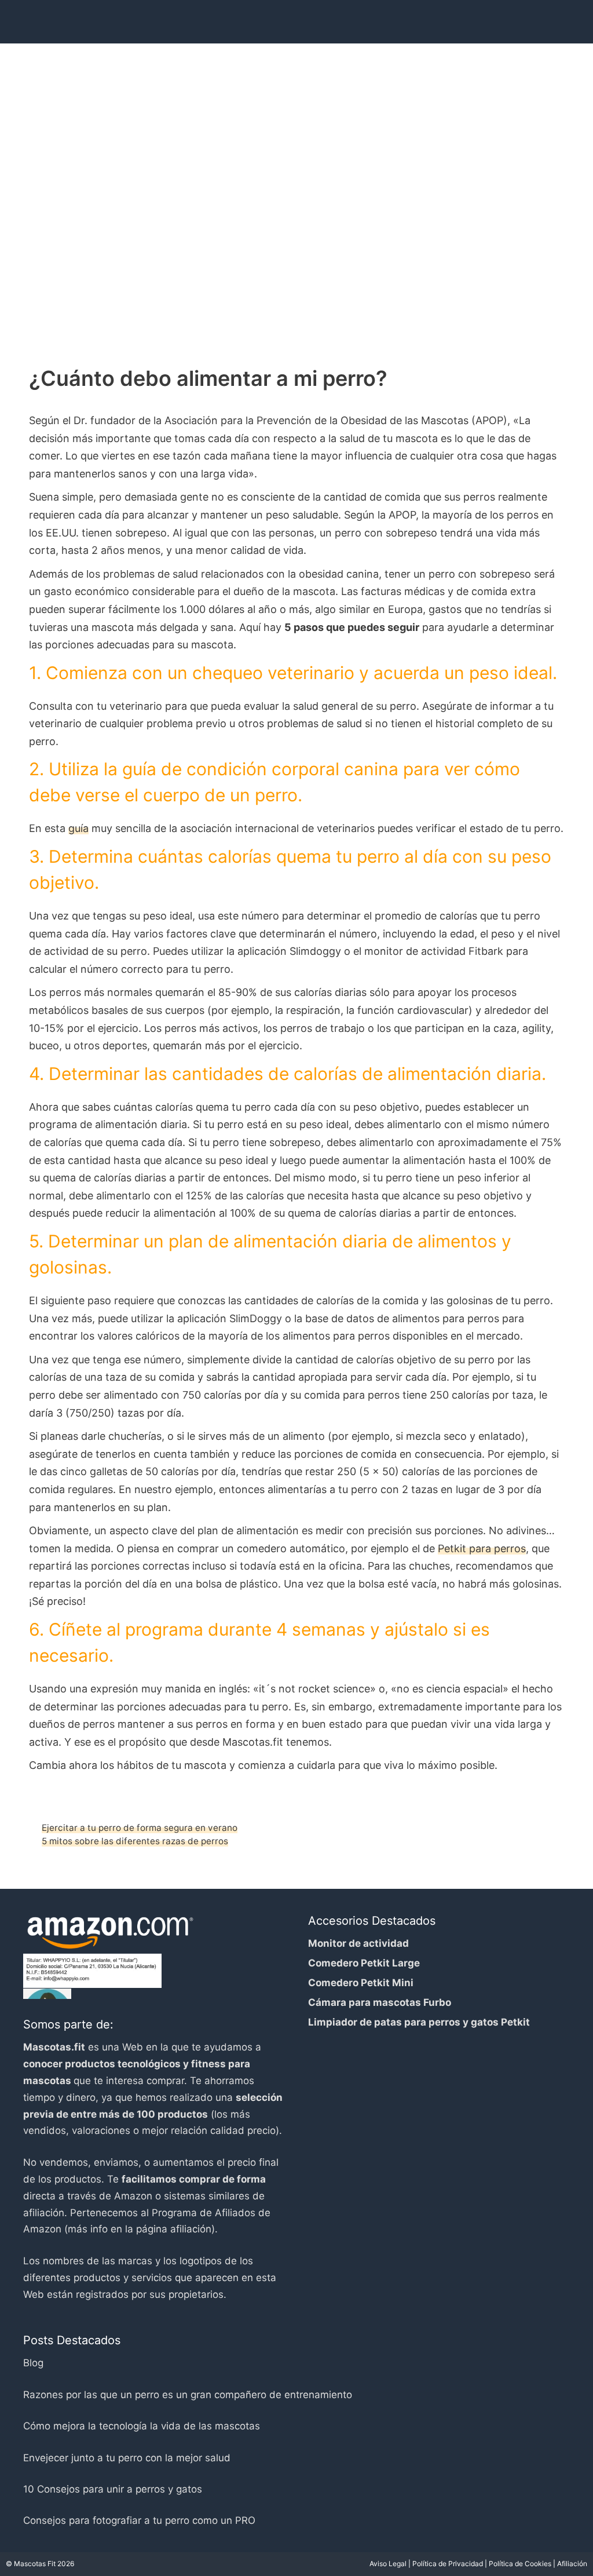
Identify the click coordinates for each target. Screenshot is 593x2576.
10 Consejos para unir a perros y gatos (113, 2489)
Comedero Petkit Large (364, 1963)
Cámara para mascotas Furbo (380, 2002)
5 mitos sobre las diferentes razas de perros (135, 1841)
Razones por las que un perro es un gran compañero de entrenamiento (188, 2395)
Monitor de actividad (358, 1943)
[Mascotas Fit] (100, 17)
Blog (33, 2363)
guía (78, 828)
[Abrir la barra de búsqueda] (543, 17)
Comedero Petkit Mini (361, 1983)
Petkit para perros (482, 1548)
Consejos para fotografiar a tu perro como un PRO (139, 2520)
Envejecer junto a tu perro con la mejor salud (127, 2458)
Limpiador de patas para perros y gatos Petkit (419, 2022)
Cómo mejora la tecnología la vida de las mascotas (142, 2426)
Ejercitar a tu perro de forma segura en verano (140, 1828)
